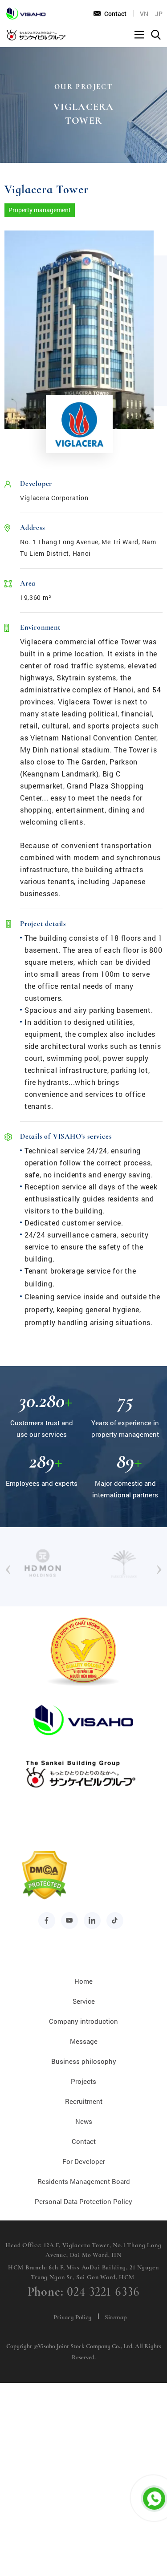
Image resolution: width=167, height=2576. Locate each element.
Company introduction (83, 2021)
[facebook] (47, 1921)
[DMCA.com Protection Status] (45, 1898)
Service (84, 2001)
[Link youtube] (69, 1921)
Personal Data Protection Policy (83, 2201)
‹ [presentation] (8, 1567)
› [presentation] (159, 1567)
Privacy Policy (72, 2317)
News (84, 2121)
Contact (115, 14)
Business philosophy (84, 2061)
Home (83, 1981)
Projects (83, 2081)
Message (84, 2041)
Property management (40, 210)
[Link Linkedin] (92, 1921)
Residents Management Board (84, 2181)
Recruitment (84, 2101)
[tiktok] (115, 1921)
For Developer (84, 2161)
